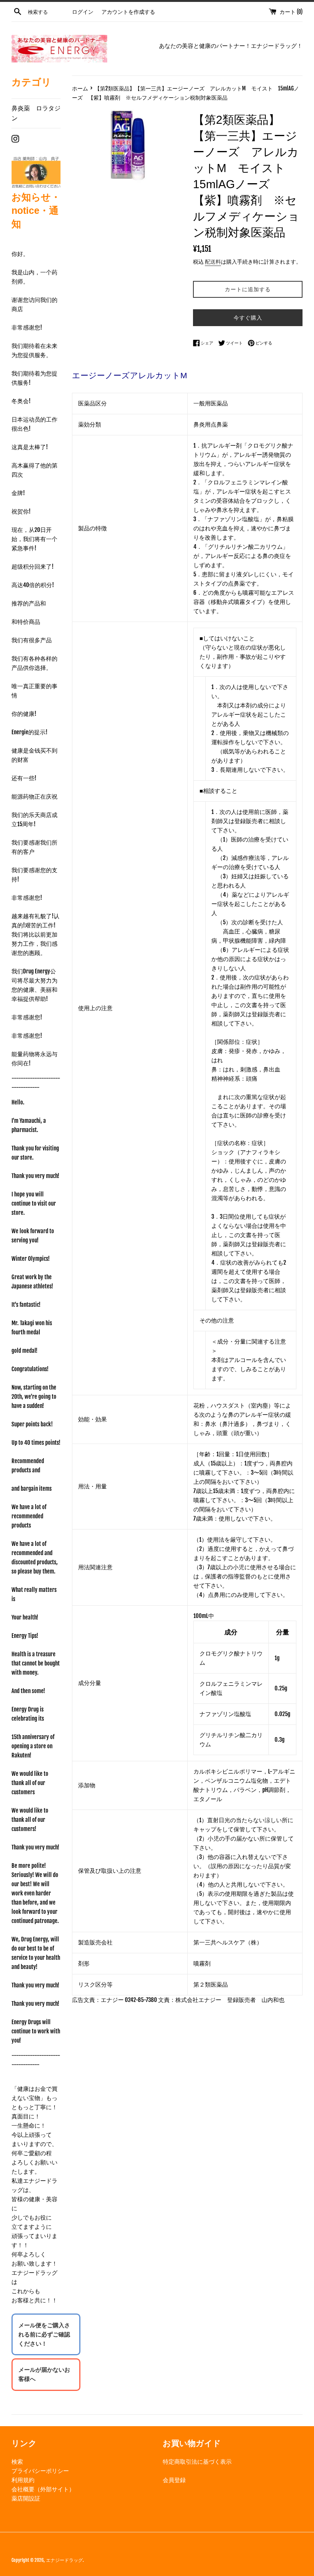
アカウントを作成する (128, 12)
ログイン (83, 12)
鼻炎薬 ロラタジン (36, 113)
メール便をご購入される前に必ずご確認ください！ (44, 2334)
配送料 (213, 262)
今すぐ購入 (248, 317)
